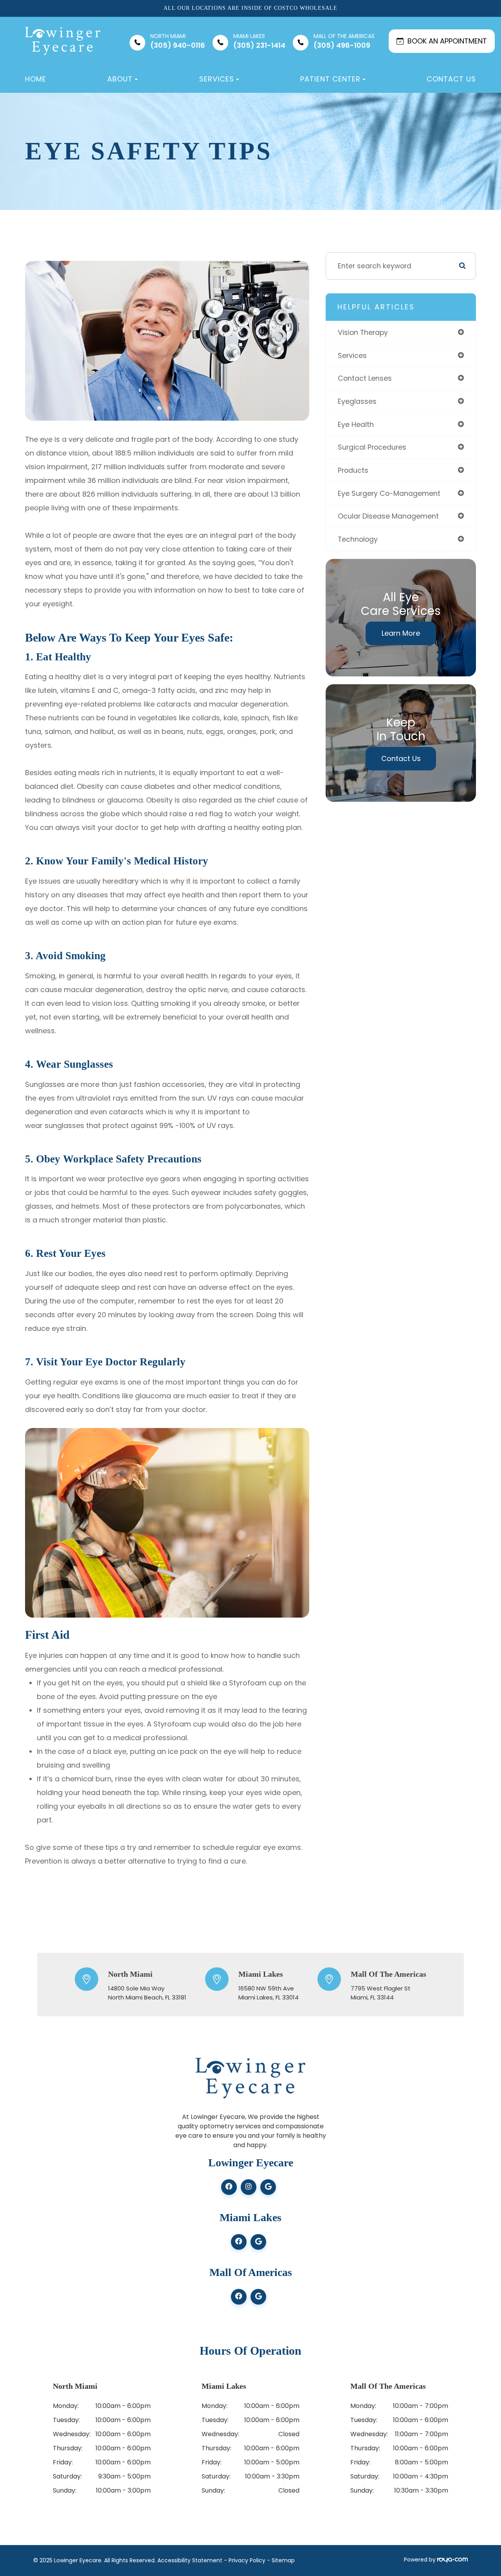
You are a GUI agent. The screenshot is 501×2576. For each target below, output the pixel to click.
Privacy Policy (247, 2560)
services (352, 355)
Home (36, 79)
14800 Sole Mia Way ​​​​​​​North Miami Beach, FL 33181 (147, 1993)
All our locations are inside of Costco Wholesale (250, 8)
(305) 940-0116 (178, 41)
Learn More (401, 633)
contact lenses (365, 378)
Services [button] (217, 79)
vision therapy (363, 332)
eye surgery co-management (389, 493)
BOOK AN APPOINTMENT (447, 41)
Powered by (421, 2560)
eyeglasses (357, 401)
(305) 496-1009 (344, 41)
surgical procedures (372, 447)
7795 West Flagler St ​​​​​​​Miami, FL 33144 (381, 1993)
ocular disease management (388, 516)
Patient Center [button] (330, 79)
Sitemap (283, 2560)
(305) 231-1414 (259, 41)
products (353, 470)
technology (358, 539)
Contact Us (451, 79)
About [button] (120, 79)
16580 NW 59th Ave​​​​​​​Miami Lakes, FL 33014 (269, 1993)
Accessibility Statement (190, 2560)
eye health (356, 424)
